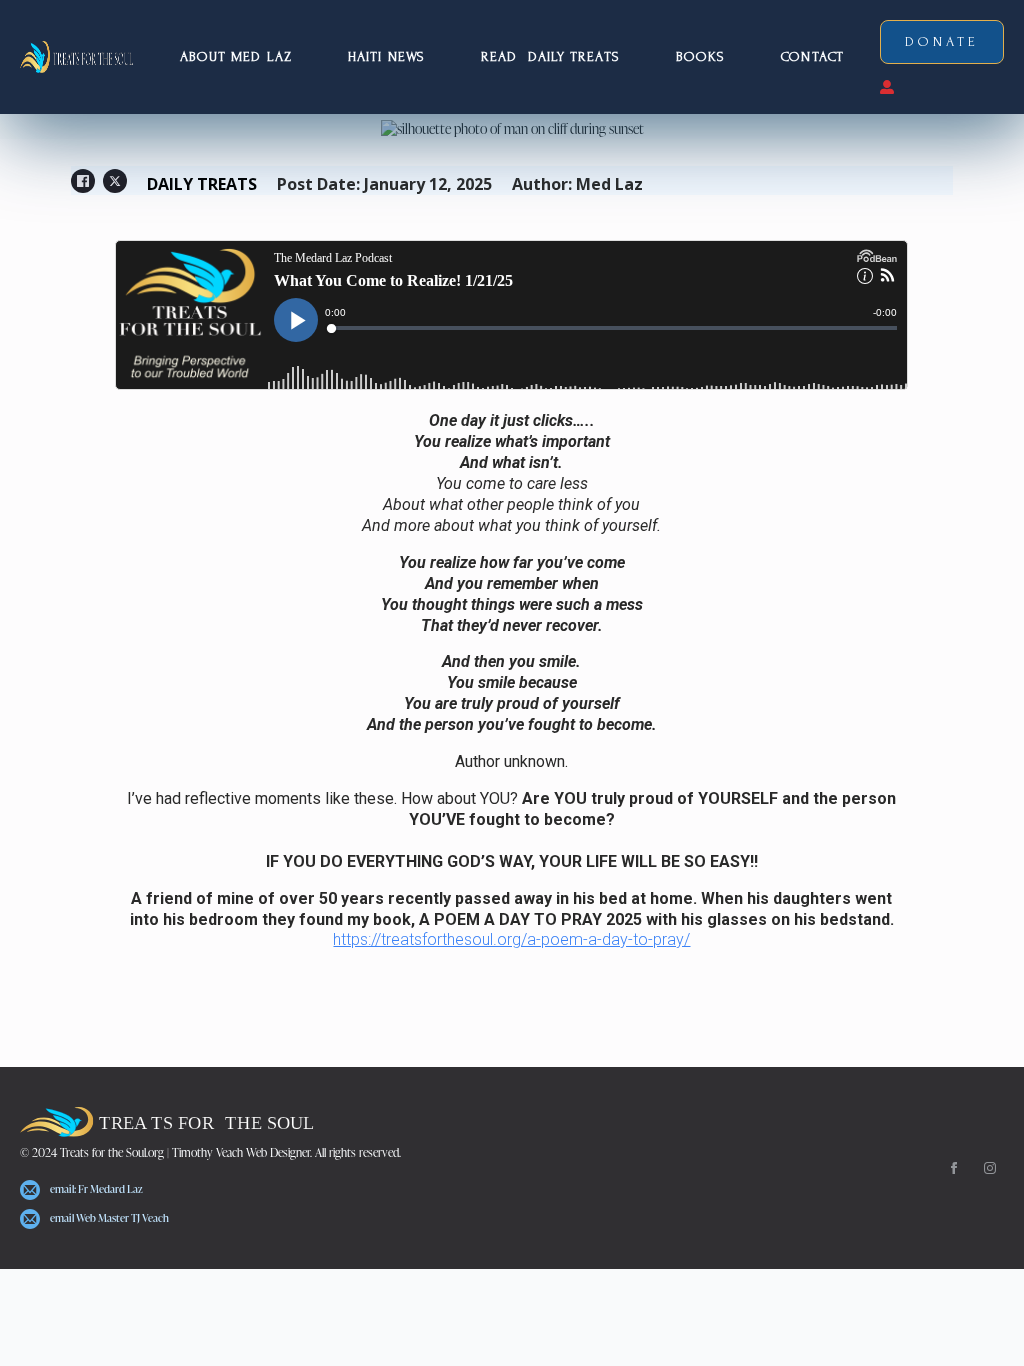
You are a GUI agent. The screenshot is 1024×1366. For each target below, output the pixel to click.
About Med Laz (236, 56)
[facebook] (954, 1168)
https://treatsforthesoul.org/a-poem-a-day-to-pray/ (511, 939)
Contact (812, 56)
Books (701, 56)
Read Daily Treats (550, 56)
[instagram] (990, 1168)
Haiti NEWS (386, 56)
